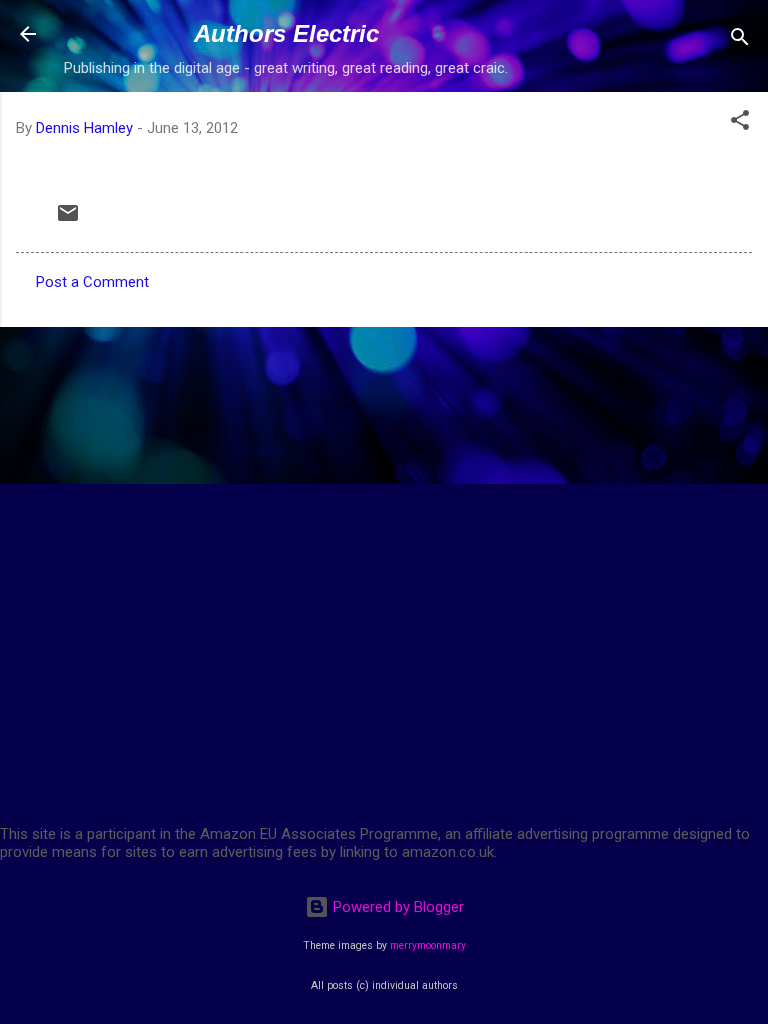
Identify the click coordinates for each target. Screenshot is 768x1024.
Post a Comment (92, 282)
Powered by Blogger (396, 907)
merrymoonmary (428, 945)
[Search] (740, 40)
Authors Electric (286, 33)
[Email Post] (68, 220)
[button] (740, 123)
